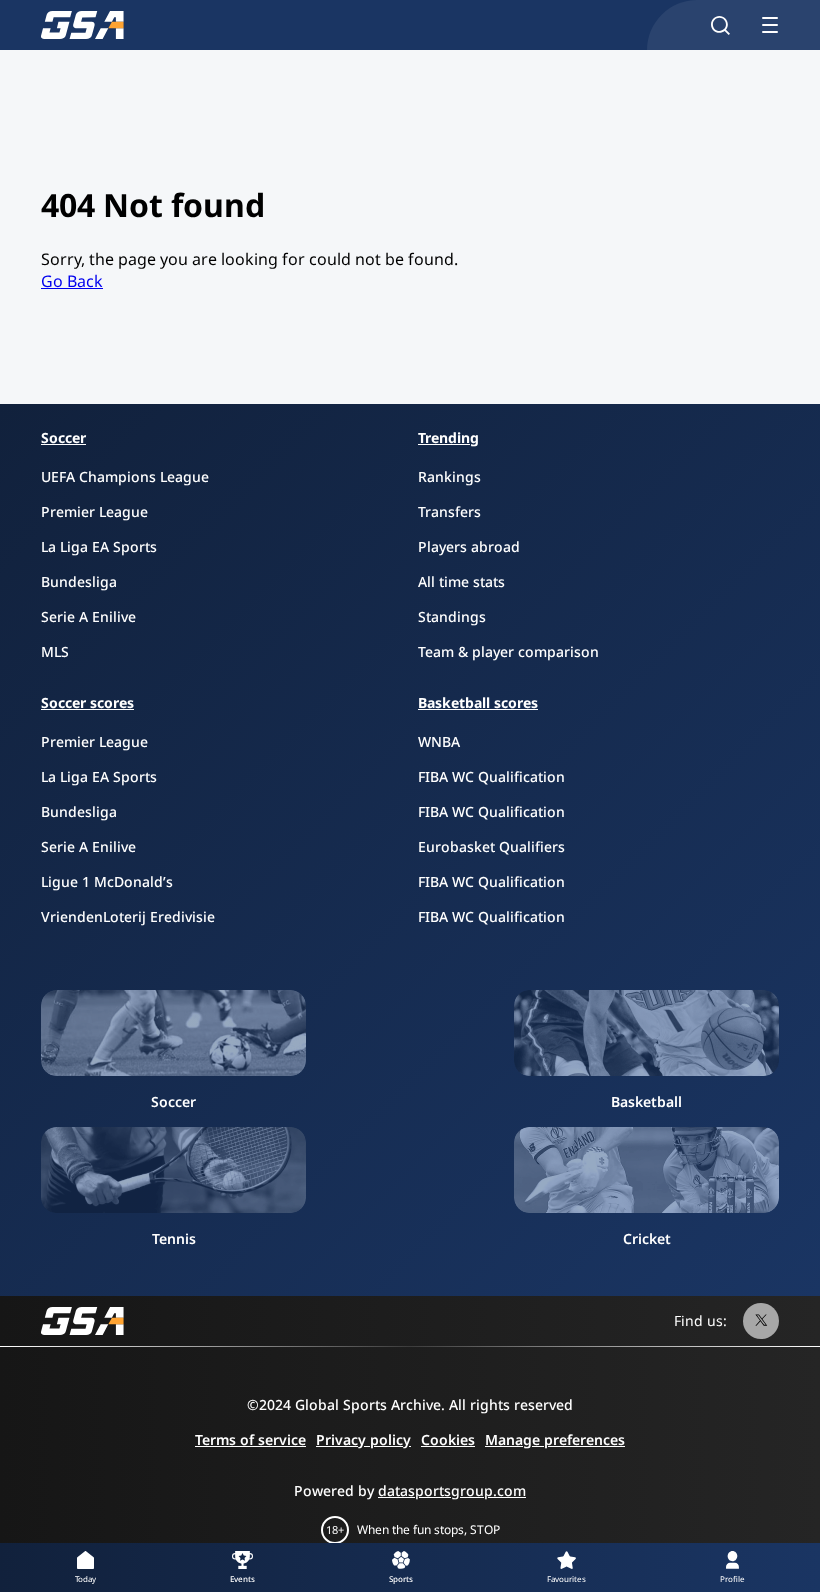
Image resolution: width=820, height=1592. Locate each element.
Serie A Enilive (88, 616)
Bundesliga (79, 581)
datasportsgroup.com (452, 1490)
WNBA (439, 741)
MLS (55, 651)
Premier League (94, 511)
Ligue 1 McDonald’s (107, 881)
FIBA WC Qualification (491, 776)
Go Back (72, 281)
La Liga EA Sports (99, 546)
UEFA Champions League (125, 476)
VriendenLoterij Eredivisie (128, 916)
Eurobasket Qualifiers (491, 846)
